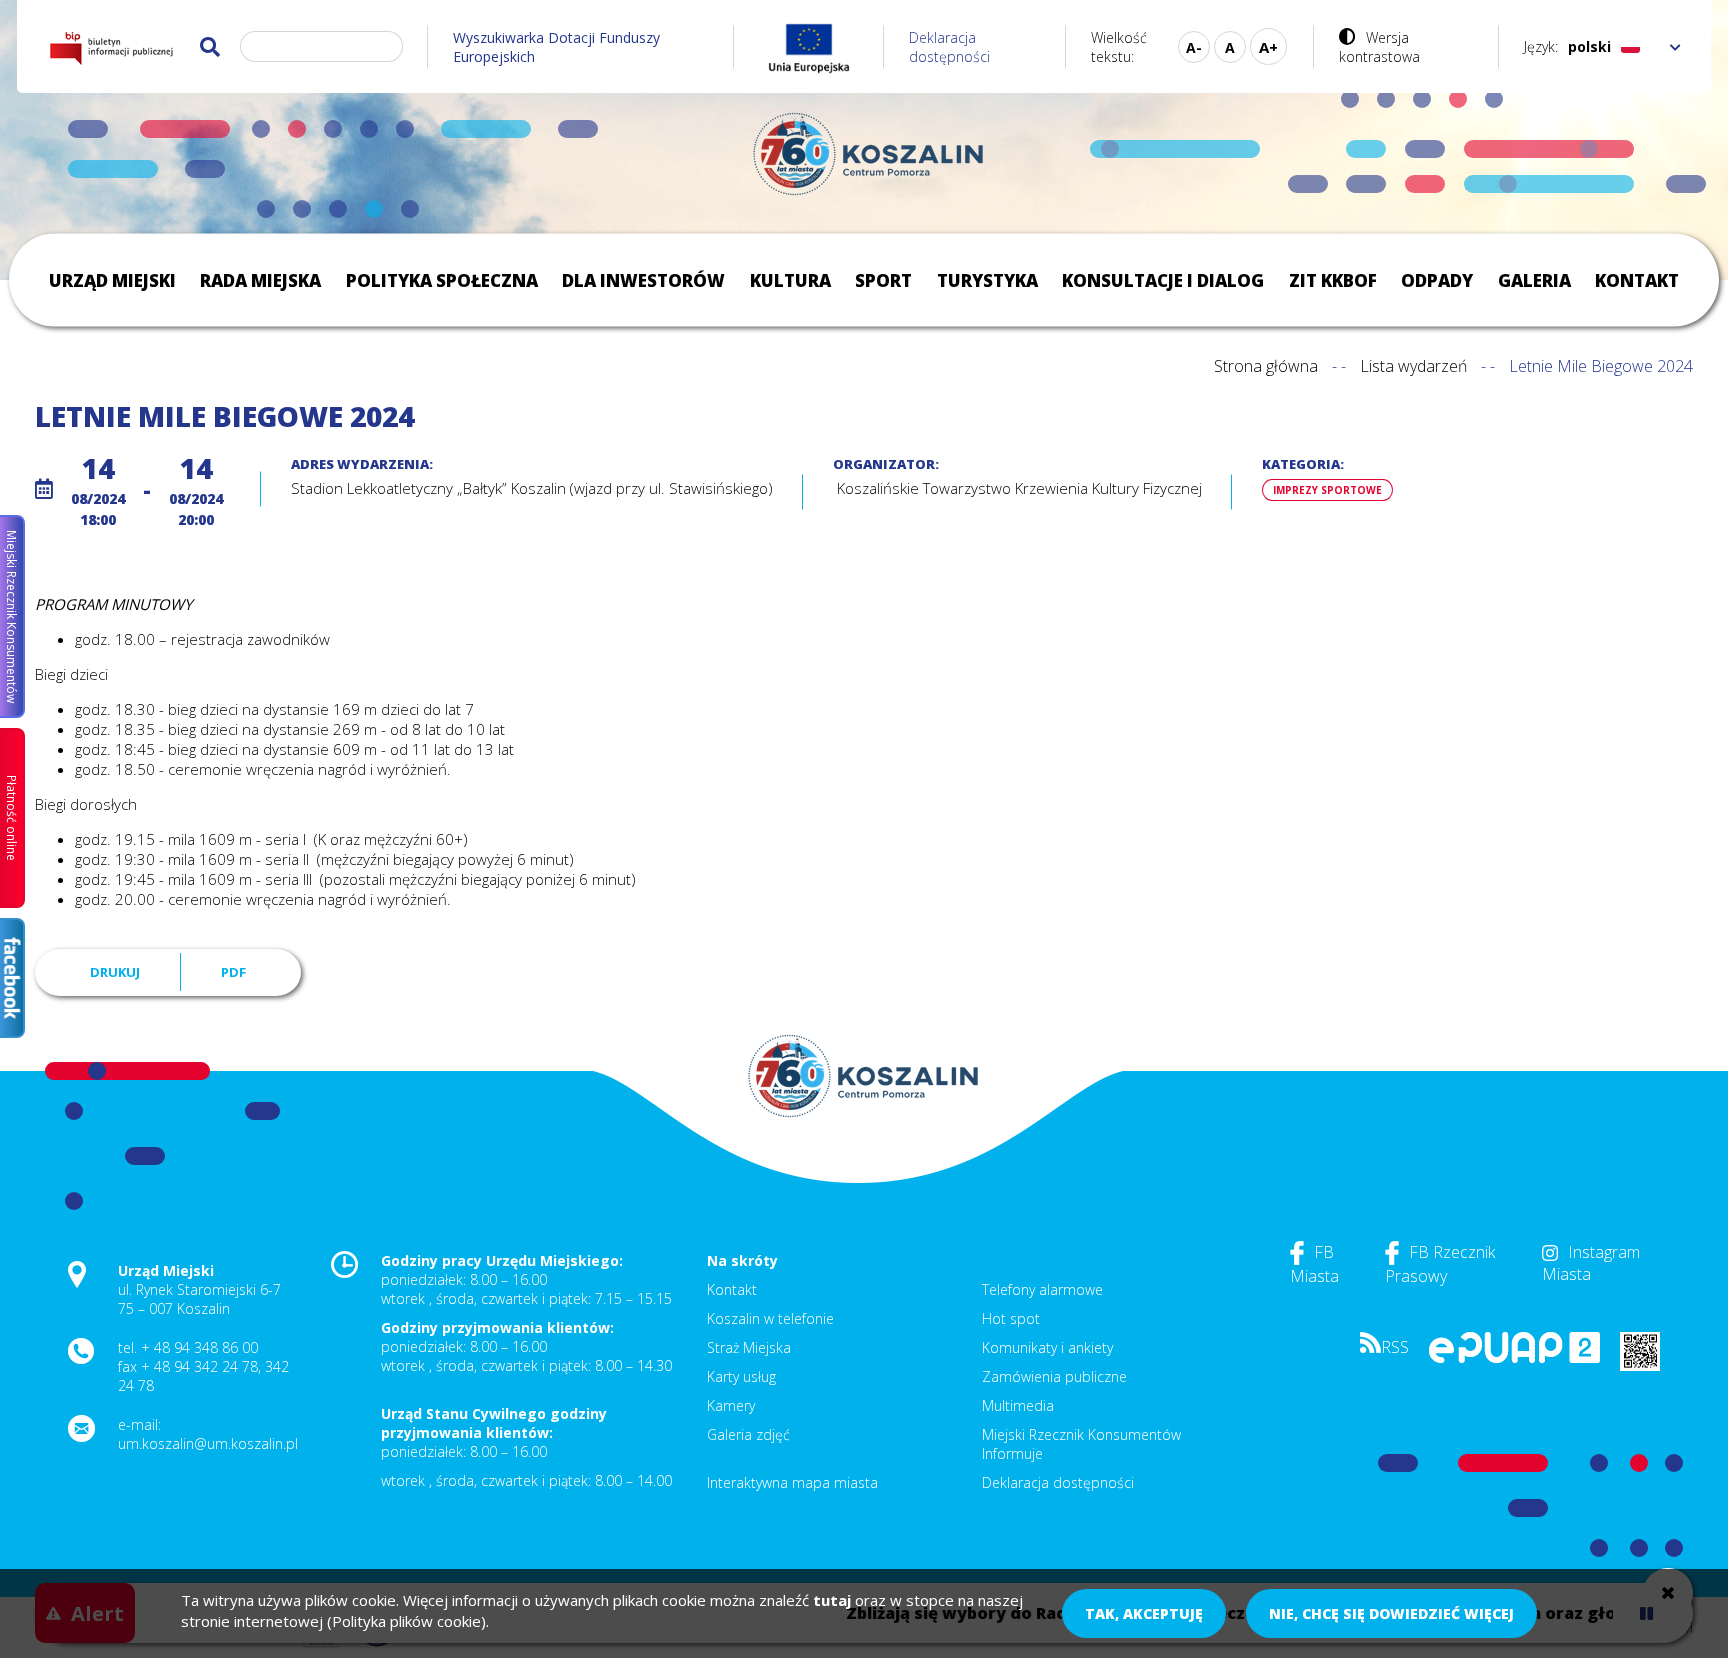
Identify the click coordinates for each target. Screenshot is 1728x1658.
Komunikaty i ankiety (1047, 1347)
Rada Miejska (260, 280)
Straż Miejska (749, 1347)
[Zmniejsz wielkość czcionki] (1194, 47)
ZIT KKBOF (1333, 280)
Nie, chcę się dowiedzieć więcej (1391, 1613)
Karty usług (741, 1376)
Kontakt (1637, 280)
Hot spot (1011, 1318)
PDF (233, 972)
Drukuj (115, 972)
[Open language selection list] (1675, 46)
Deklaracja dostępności (949, 47)
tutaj (832, 1600)
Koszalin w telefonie (770, 1318)
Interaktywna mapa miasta (792, 1482)
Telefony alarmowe (1042, 1289)
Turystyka (987, 280)
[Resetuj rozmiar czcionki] (1230, 47)
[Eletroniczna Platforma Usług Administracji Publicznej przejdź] (1514, 1357)
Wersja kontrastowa (1379, 47)
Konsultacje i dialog (1163, 280)
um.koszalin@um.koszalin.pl (208, 1443)
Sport (883, 280)
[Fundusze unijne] (809, 46)
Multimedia (1018, 1405)
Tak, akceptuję (1144, 1613)
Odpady (1437, 280)
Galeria (1534, 280)
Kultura (790, 280)
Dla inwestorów (643, 280)
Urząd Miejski (112, 280)
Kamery (731, 1405)
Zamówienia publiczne (1054, 1376)
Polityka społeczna (442, 280)
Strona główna (1266, 366)
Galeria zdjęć (748, 1434)
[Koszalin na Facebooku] (12, 978)
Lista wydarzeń (1413, 366)
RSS (1395, 1347)
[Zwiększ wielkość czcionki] (1268, 46)
